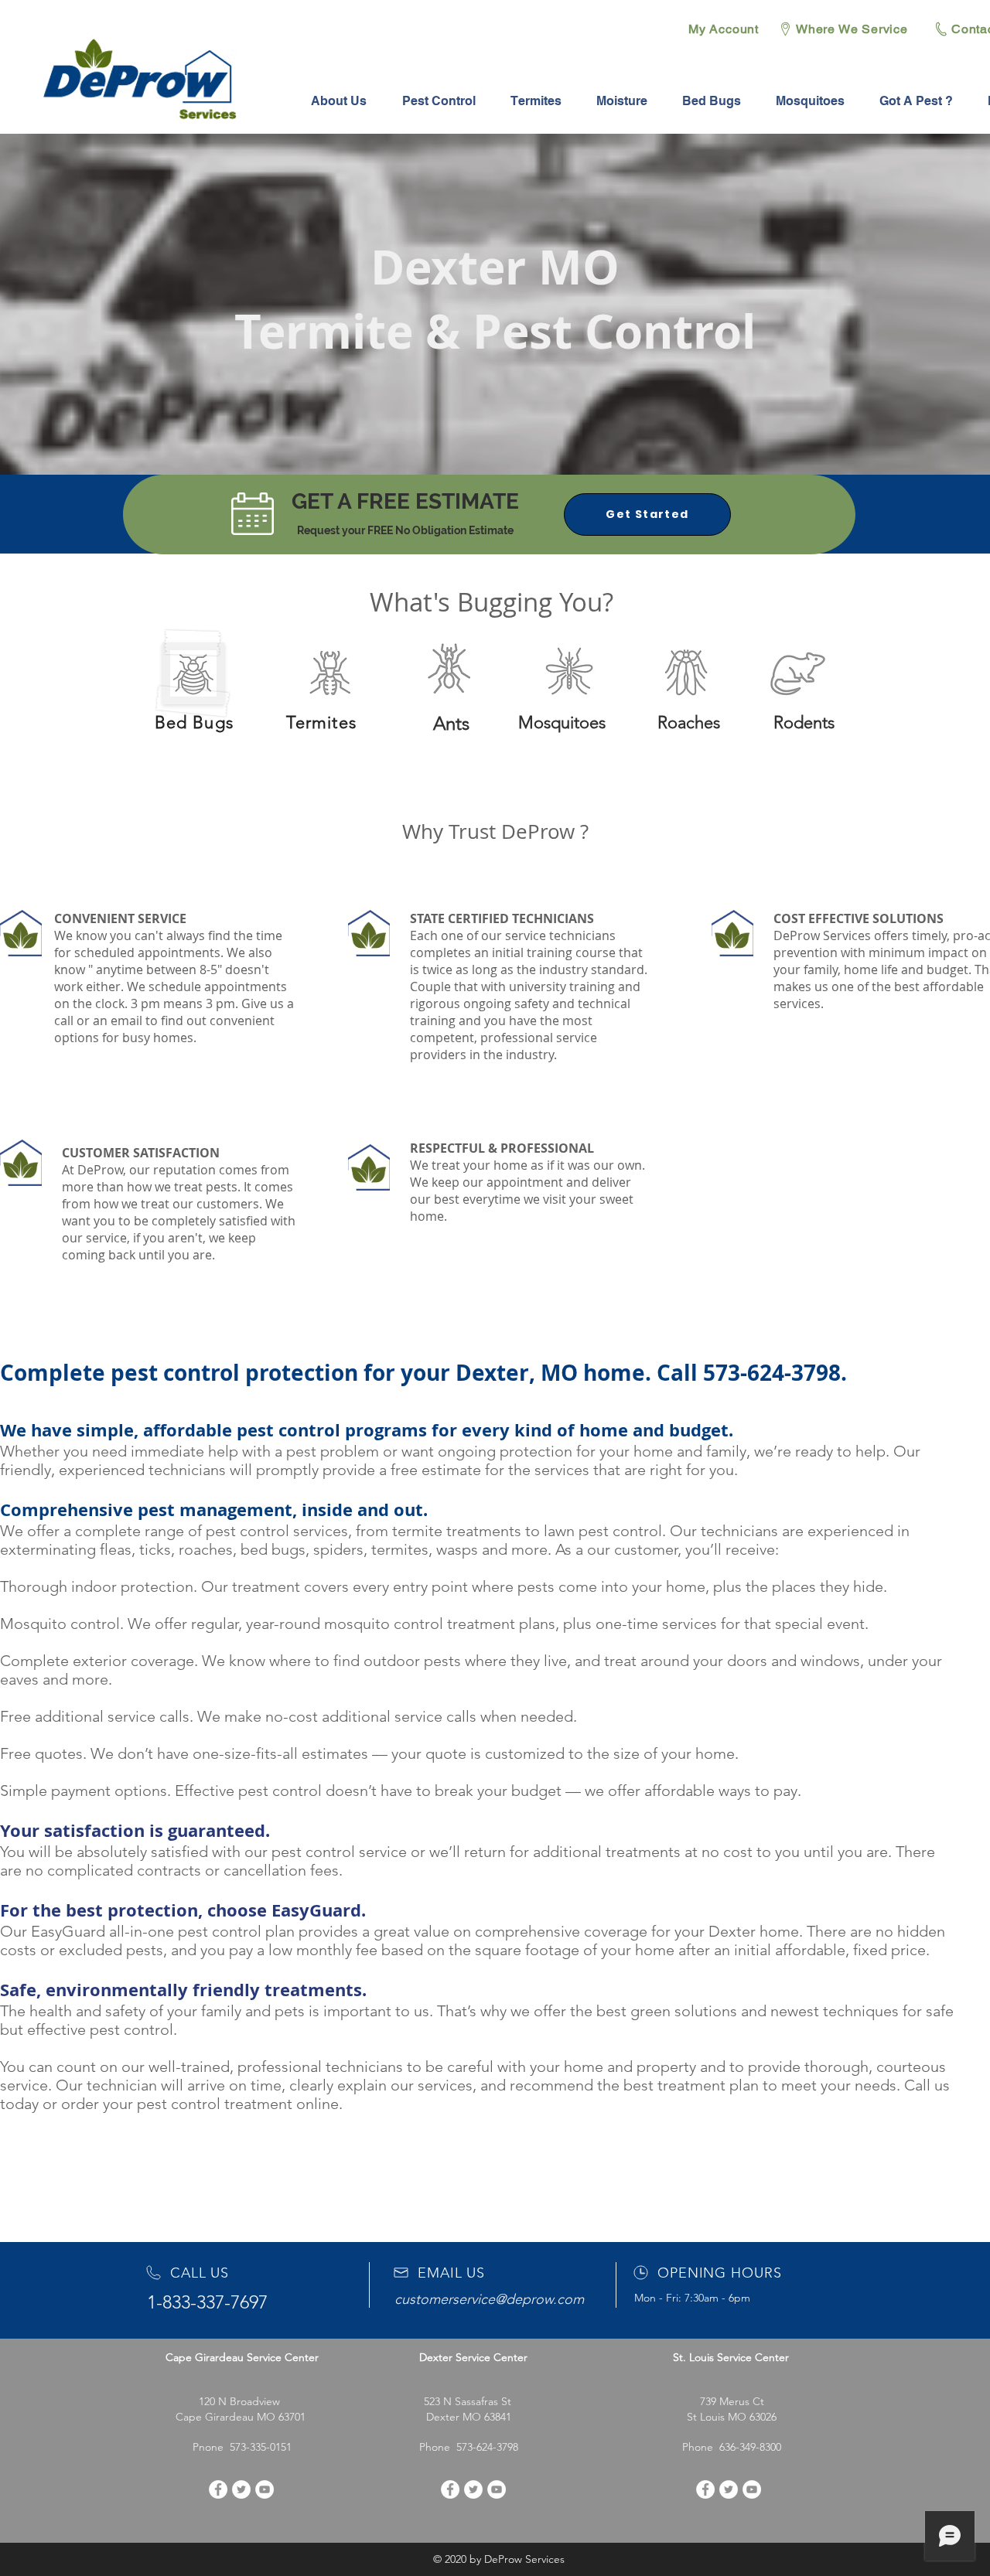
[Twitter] (241, 2489)
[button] (439, 101)
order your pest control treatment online (200, 2104)
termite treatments (457, 1531)
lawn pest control (603, 1531)
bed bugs (273, 1549)
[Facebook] (218, 2489)
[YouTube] (265, 2489)
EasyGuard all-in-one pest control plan (163, 1931)
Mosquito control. (62, 1624)
